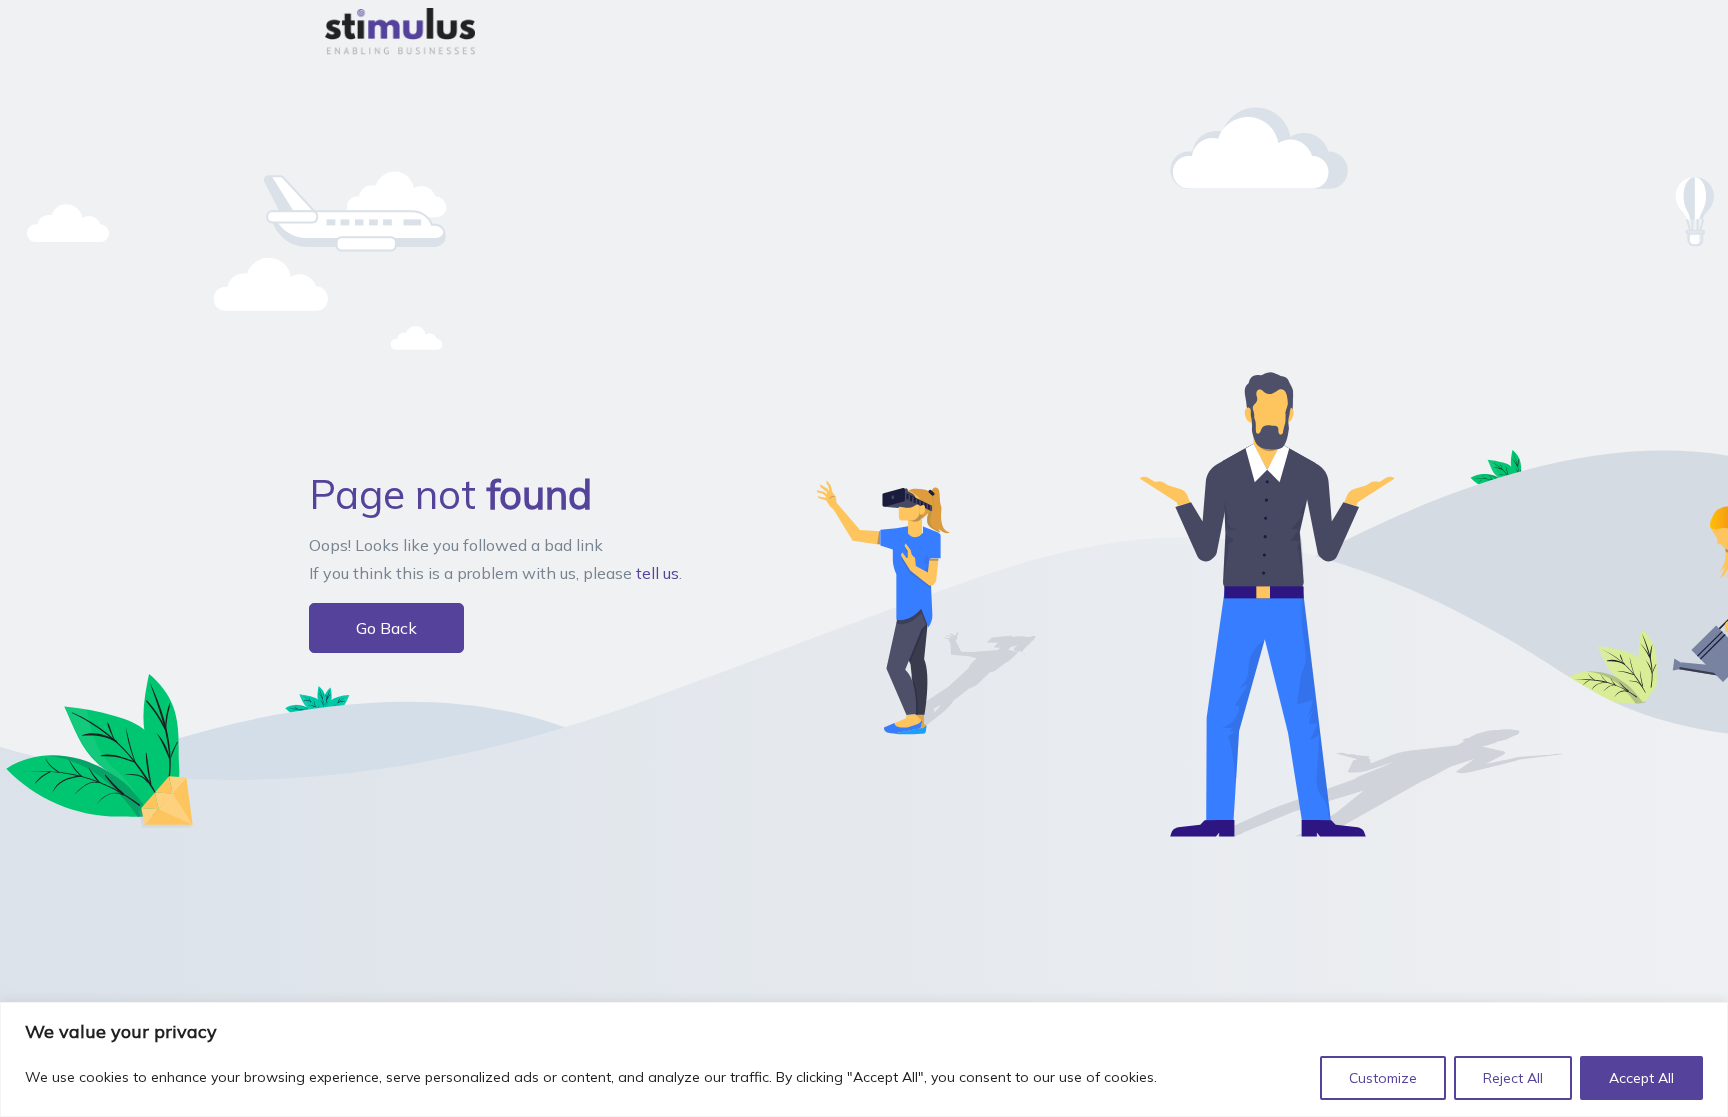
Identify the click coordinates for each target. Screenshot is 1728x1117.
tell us (657, 573)
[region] (864, 1059)
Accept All (1641, 1078)
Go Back (386, 628)
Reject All (1513, 1078)
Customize (1383, 1078)
